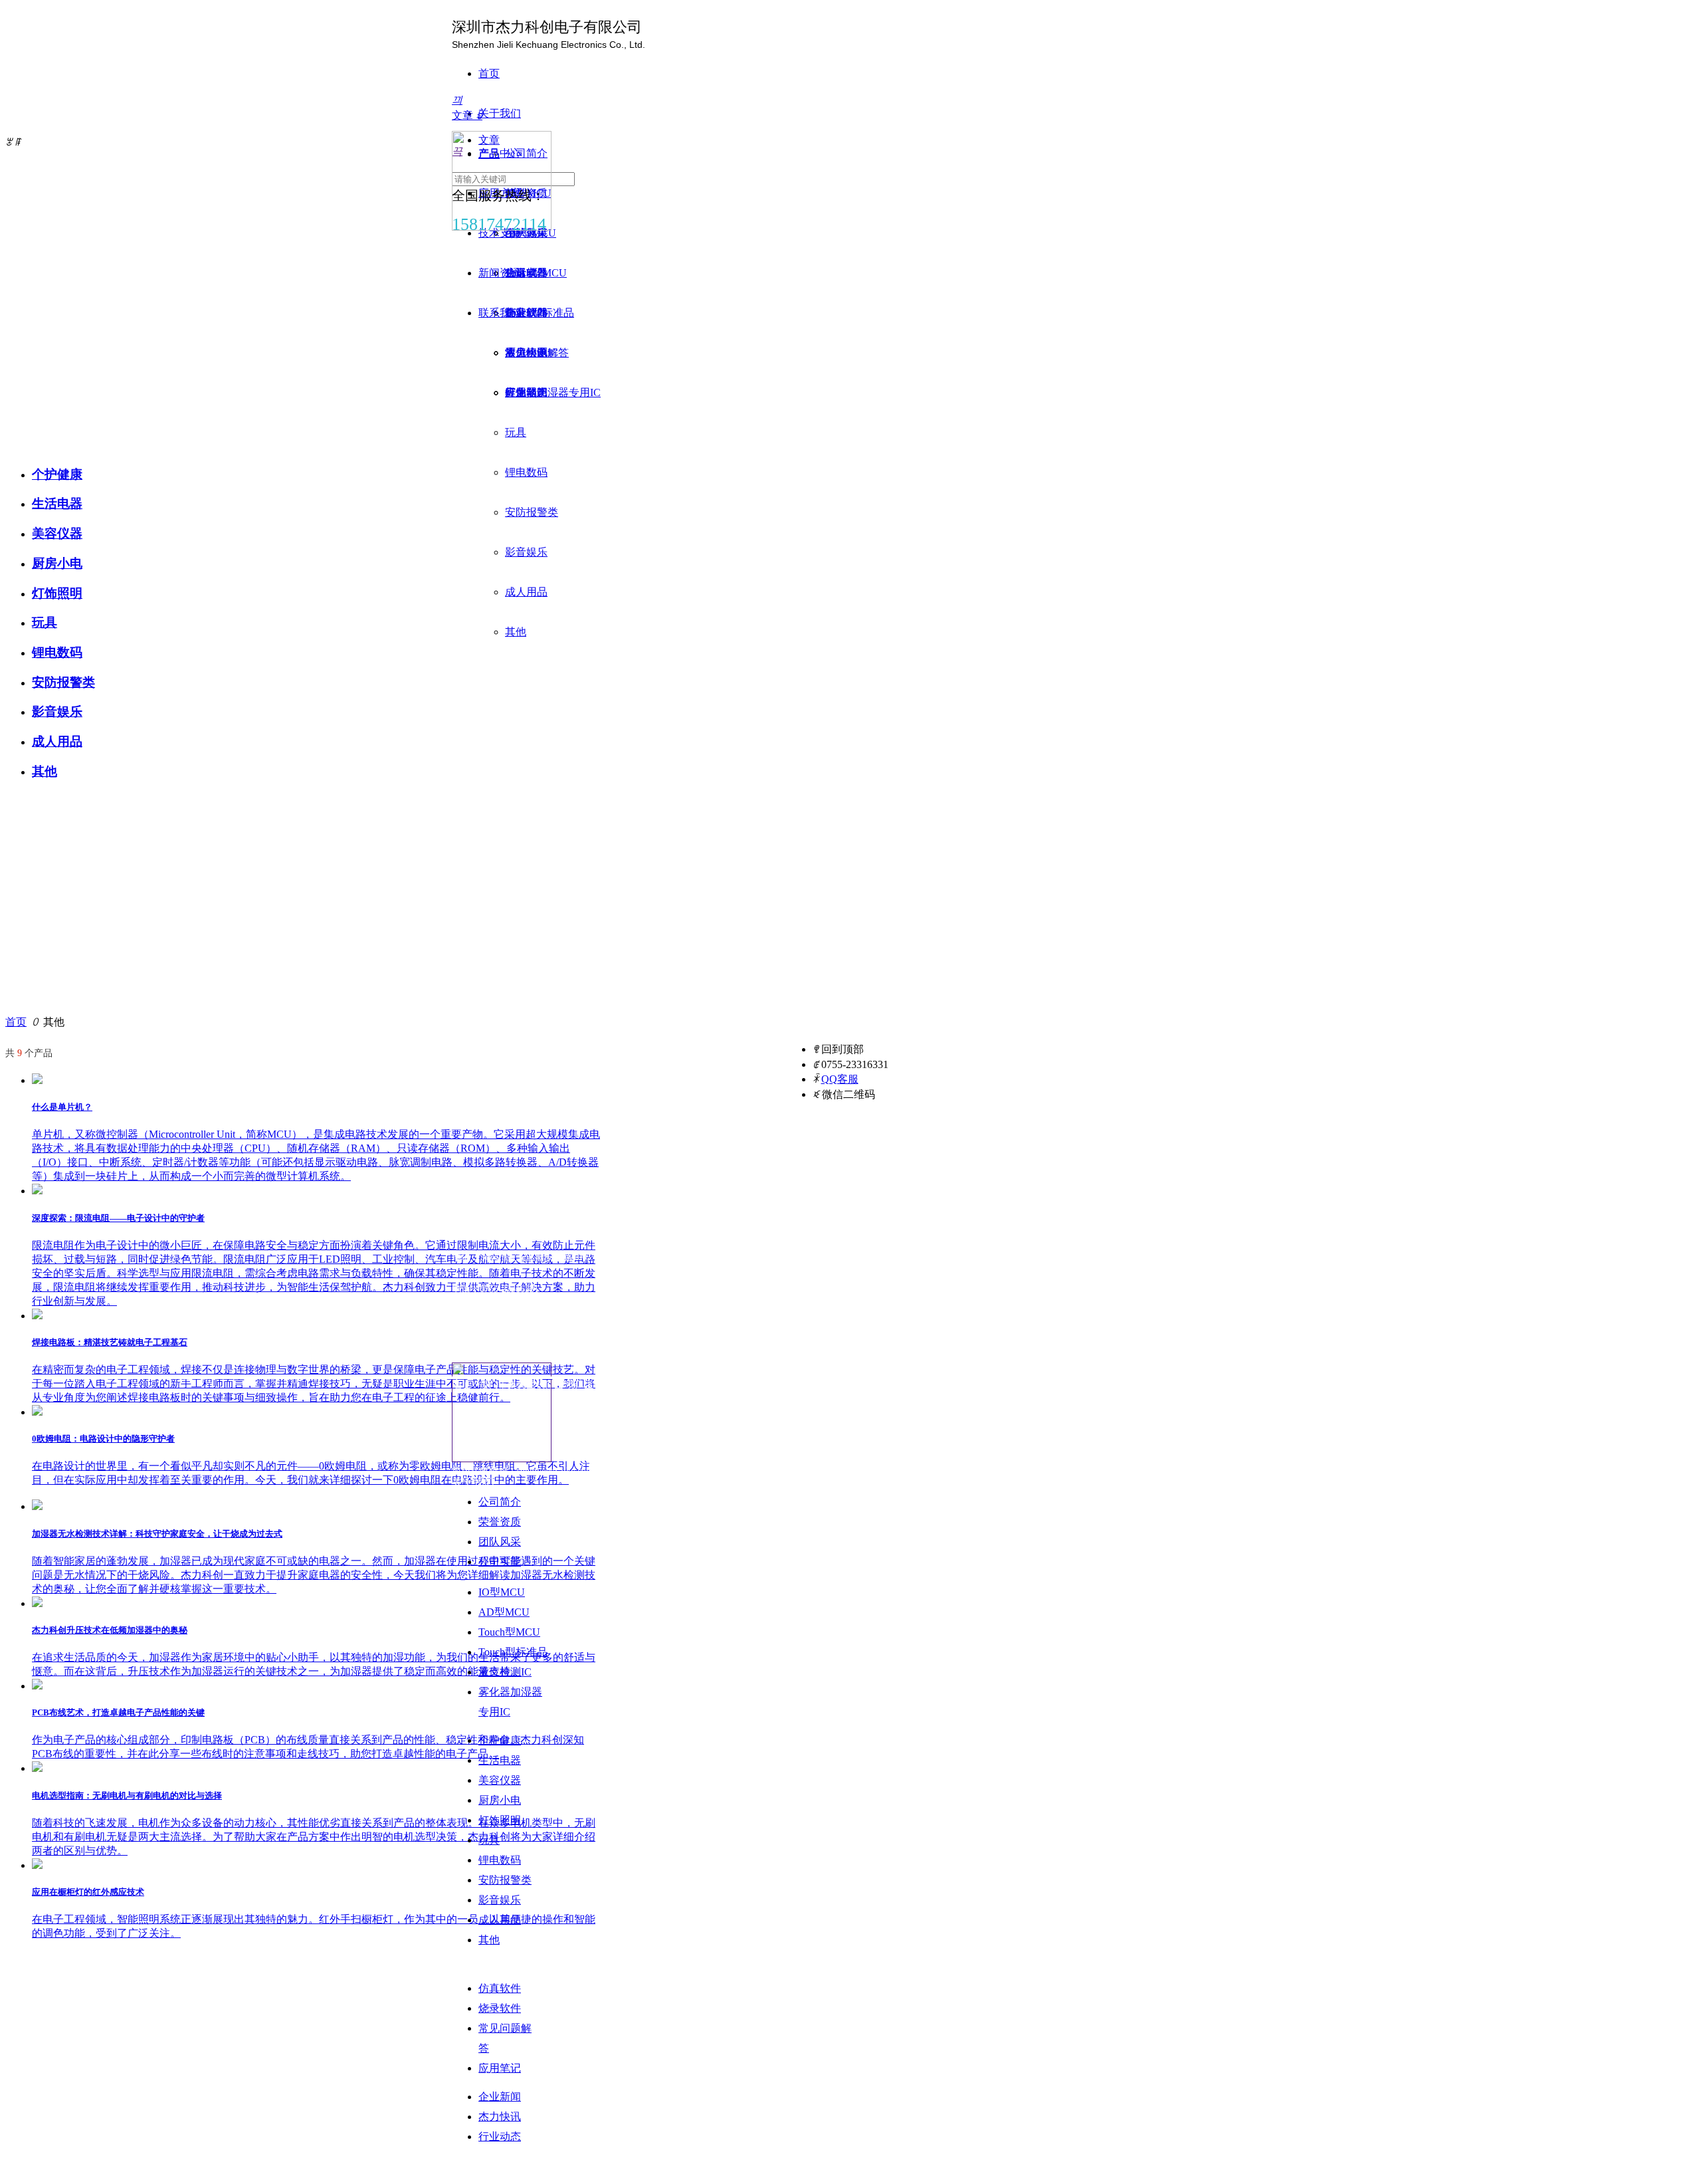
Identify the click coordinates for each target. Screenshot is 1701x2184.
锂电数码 (57, 652)
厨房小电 (57, 563)
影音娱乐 (57, 711)
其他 (45, 771)
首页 (16, 1022)
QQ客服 (840, 1079)
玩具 (45, 622)
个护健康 (57, 474)
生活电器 (57, 503)
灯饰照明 (57, 593)
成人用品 (57, 741)
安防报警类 (63, 682)
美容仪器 (57, 533)
